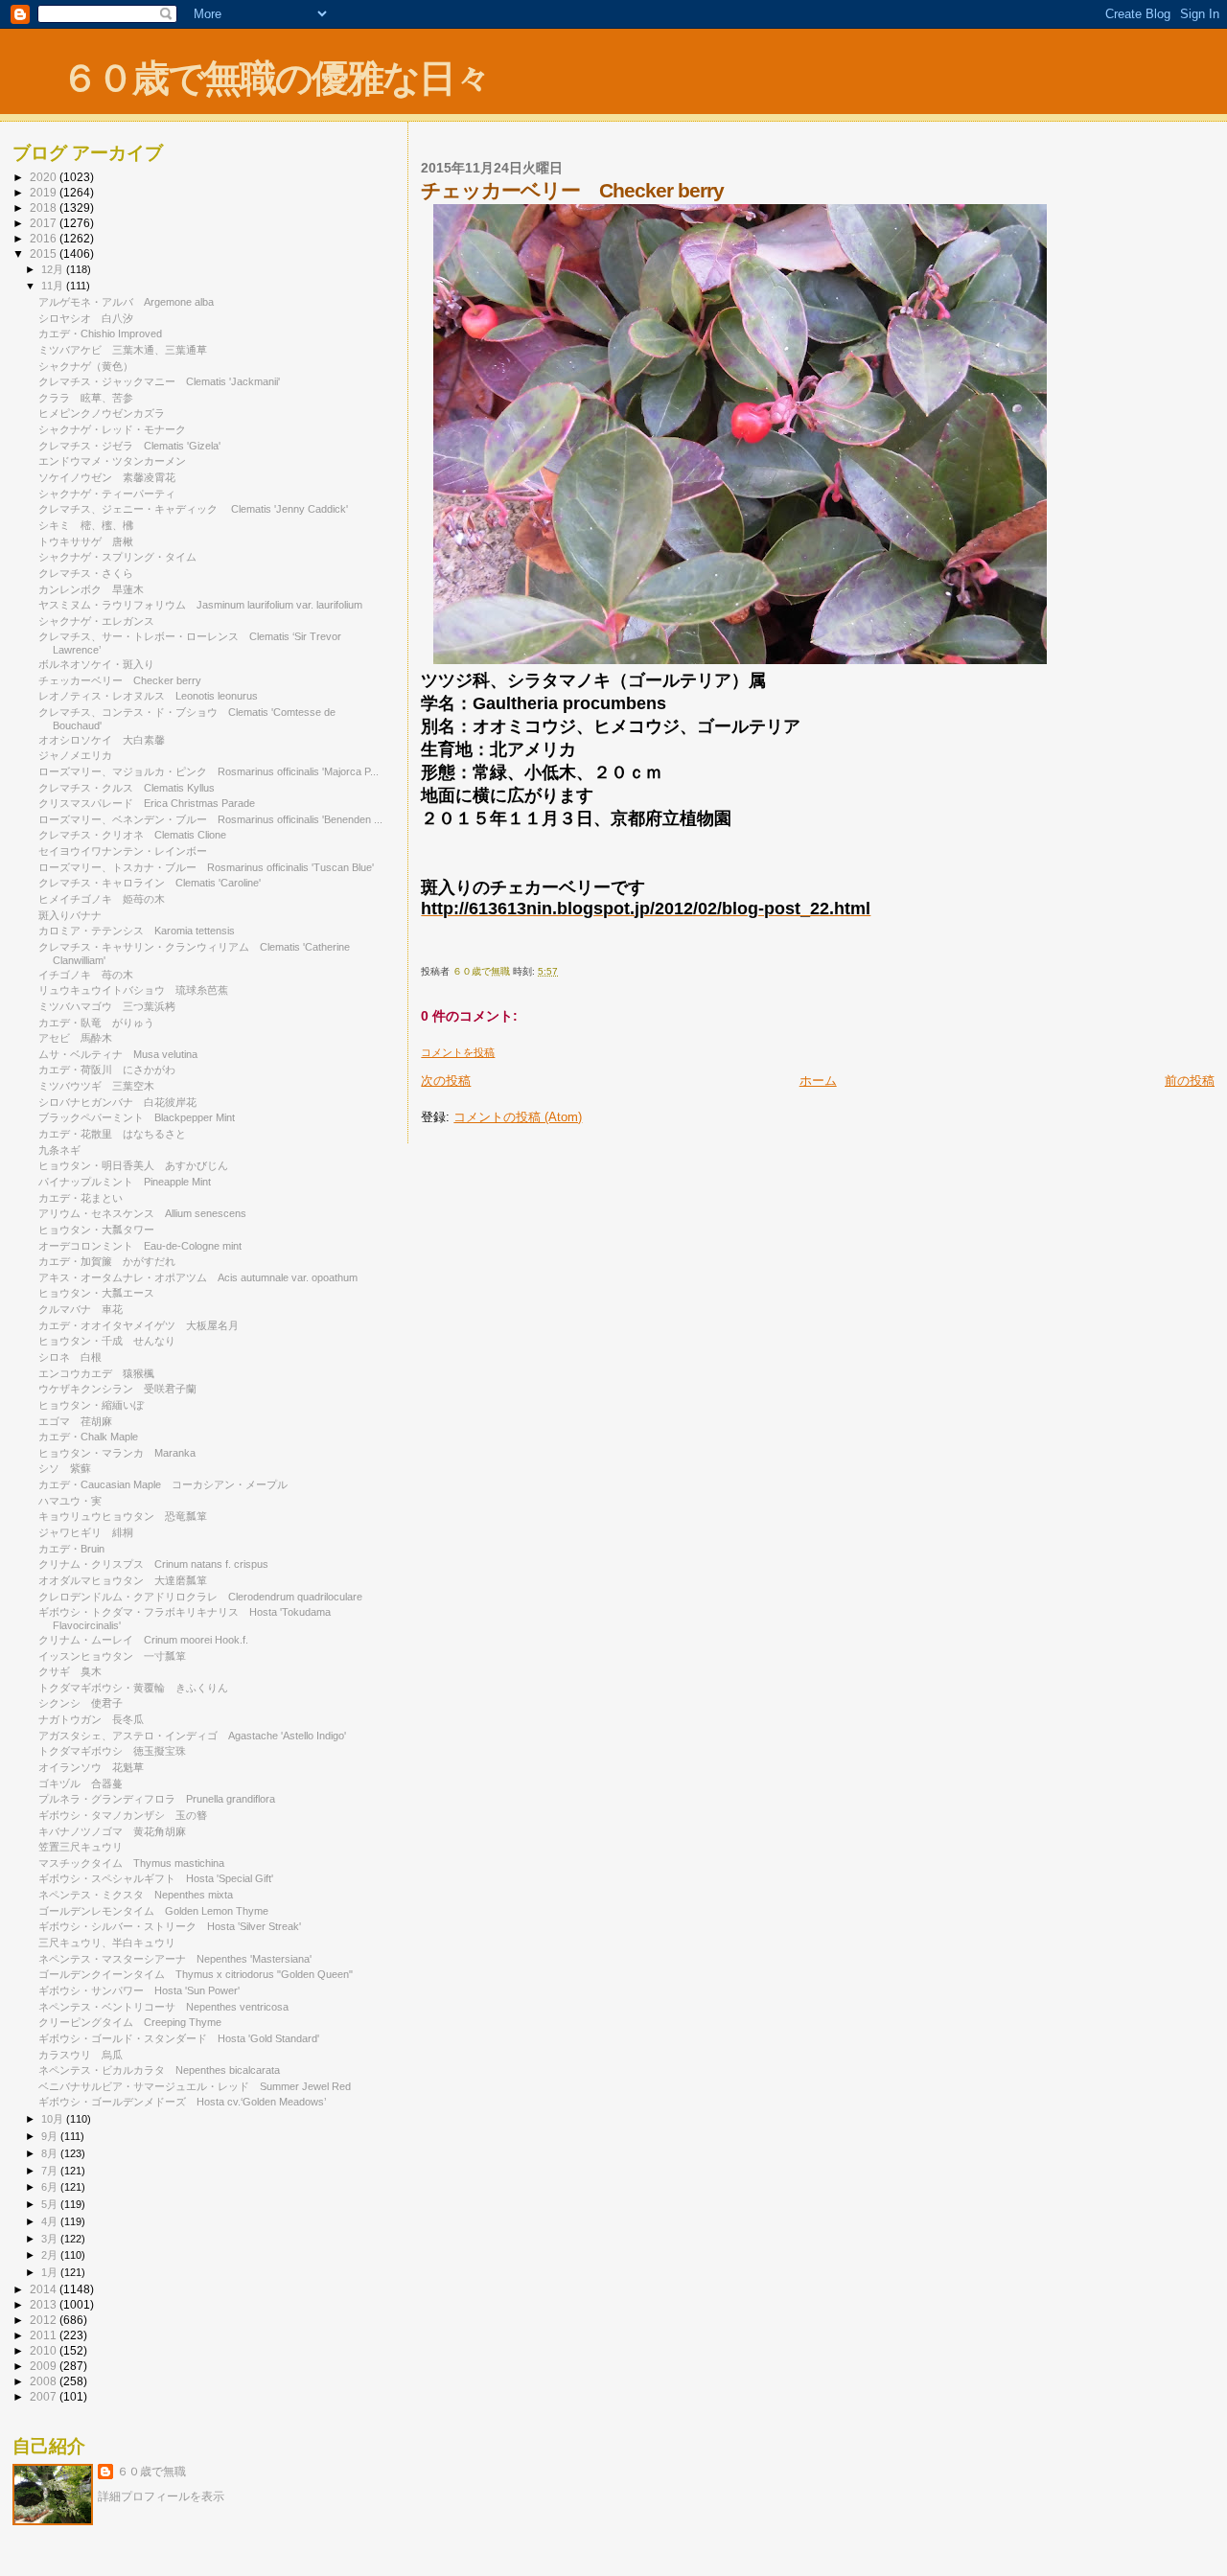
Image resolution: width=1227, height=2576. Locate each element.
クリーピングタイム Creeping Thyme (130, 2022)
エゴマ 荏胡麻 (75, 1421)
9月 (51, 2136)
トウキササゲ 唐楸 (86, 541)
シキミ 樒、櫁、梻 (86, 525)
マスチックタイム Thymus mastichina (131, 1863)
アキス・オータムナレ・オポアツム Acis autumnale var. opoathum (198, 1277)
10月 (54, 2119)
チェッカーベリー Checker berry (120, 680)
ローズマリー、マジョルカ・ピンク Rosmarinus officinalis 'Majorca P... (208, 771)
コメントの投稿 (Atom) (518, 1117)
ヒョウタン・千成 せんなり (107, 1341)
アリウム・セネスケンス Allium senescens (148, 1213)
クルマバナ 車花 (81, 1309)
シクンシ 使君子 (81, 1703)
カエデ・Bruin (71, 1549)
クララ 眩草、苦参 (86, 398)
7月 (51, 2171)
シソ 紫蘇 (65, 1468)
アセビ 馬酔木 (75, 1038)
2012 (45, 2320)
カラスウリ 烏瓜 (81, 2055)
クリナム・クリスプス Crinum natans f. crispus (153, 1564)
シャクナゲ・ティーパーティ (107, 494)
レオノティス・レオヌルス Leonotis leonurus (148, 696)
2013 (45, 2304)
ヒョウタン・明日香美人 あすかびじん (133, 1165)
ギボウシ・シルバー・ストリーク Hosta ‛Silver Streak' (170, 1926)
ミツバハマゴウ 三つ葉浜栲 (107, 1006)
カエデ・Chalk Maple (88, 1437)
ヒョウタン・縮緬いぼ (91, 1405)
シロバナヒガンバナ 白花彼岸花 (117, 1102)
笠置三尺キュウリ (86, 1847)
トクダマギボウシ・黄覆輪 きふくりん (133, 1688)
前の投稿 (1190, 1081)
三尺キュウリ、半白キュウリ (107, 1943)
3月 (51, 2239)
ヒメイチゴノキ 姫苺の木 (102, 899)
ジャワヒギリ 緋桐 (86, 1532)
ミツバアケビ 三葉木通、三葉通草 (123, 350)
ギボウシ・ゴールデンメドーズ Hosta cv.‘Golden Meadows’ (182, 2102)
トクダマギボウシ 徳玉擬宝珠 (112, 1751)
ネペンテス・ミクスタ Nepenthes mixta (136, 1895)
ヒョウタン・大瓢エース (96, 1293)
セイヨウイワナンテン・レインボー (123, 851)
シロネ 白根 (70, 1357)
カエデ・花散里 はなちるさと (112, 1134)
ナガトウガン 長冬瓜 (91, 1719)
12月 (54, 269)
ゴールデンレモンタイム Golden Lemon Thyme (153, 1911)
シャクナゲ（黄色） (86, 366)
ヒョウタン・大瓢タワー (96, 1230)
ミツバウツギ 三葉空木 (96, 1086)
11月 (54, 286)
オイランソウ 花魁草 (91, 1767)
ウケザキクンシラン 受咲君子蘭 (117, 1389)
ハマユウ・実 (70, 1501)
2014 (45, 2289)
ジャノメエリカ (81, 755)
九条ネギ (59, 1150)
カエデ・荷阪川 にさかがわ (107, 1069)
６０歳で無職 (151, 2472)
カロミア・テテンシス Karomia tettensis (137, 931)
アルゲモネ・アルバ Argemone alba (126, 302)
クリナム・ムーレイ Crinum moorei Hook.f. (143, 1640)
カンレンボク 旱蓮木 (91, 589)
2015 (45, 253)
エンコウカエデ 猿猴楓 (96, 1373)
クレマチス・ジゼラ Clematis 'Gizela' (129, 446)
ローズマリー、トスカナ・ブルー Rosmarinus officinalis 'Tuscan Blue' (206, 867)
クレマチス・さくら (86, 573)
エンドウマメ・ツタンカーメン (112, 461)
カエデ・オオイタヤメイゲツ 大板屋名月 (139, 1325)
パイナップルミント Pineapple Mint (125, 1182)
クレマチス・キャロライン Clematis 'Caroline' (150, 883)
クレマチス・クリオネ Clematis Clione (132, 835)
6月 (51, 2187)
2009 (45, 2366)
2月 (51, 2255)
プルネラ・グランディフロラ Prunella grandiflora (157, 1799)
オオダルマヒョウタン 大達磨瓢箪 (123, 1580)
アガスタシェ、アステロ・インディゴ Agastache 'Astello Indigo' (192, 1736)
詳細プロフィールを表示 (161, 2496)
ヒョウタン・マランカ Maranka (117, 1453)
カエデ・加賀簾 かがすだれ (107, 1261)
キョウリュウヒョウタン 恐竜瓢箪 (123, 1516)
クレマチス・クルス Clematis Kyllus (127, 788)
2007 (45, 2396)
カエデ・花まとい (81, 1198)
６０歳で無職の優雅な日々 (276, 78)
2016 (45, 238)
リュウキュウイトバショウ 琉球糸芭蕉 (133, 990)
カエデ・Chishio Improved (100, 333)
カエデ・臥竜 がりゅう (96, 1023)
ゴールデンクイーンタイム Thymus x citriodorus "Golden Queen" (196, 1974)
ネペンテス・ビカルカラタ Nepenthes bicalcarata (159, 2070)
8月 (51, 2153)
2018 (45, 207)
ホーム (818, 1081)
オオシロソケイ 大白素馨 (102, 740)
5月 (51, 2204)
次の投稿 (446, 1081)
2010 (45, 2350)
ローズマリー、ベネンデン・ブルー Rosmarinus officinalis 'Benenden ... (210, 819)
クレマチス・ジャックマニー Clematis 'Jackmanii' (159, 381)
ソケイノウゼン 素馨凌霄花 (107, 477)
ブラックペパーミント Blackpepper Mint (137, 1117)
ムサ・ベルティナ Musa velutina (118, 1054)
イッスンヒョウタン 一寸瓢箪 (112, 1656)
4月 (51, 2221)
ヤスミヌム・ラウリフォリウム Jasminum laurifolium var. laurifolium (200, 605)
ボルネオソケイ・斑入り (96, 664)
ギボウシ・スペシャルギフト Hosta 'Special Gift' (156, 1878)
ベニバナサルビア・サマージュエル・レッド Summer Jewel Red (195, 2086)
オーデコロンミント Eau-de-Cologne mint (140, 1246)
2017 (45, 223)
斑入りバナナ (70, 915)
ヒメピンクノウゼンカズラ (102, 413)
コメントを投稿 (458, 1052)
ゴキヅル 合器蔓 (81, 1783)
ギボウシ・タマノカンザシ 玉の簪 (123, 1815)
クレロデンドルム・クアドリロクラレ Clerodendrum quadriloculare (200, 1597)
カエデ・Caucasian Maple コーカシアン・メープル (163, 1484)
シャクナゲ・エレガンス (96, 621)
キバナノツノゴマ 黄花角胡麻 (112, 1831)
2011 (45, 2335)
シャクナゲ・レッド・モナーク (112, 429)
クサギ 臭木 (70, 1671)
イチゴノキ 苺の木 (86, 975)
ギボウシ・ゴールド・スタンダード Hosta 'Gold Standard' (179, 2038)
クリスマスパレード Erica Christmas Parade (147, 803)
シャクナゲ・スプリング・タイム (117, 557)
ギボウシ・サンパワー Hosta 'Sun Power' (139, 1990)
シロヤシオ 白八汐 (86, 318)
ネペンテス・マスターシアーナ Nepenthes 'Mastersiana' (175, 1959)
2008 (45, 2381)
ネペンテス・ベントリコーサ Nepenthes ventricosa (163, 2007)
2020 (45, 177)
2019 (45, 192)
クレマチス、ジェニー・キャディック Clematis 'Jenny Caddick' (193, 509)
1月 (51, 2272)
